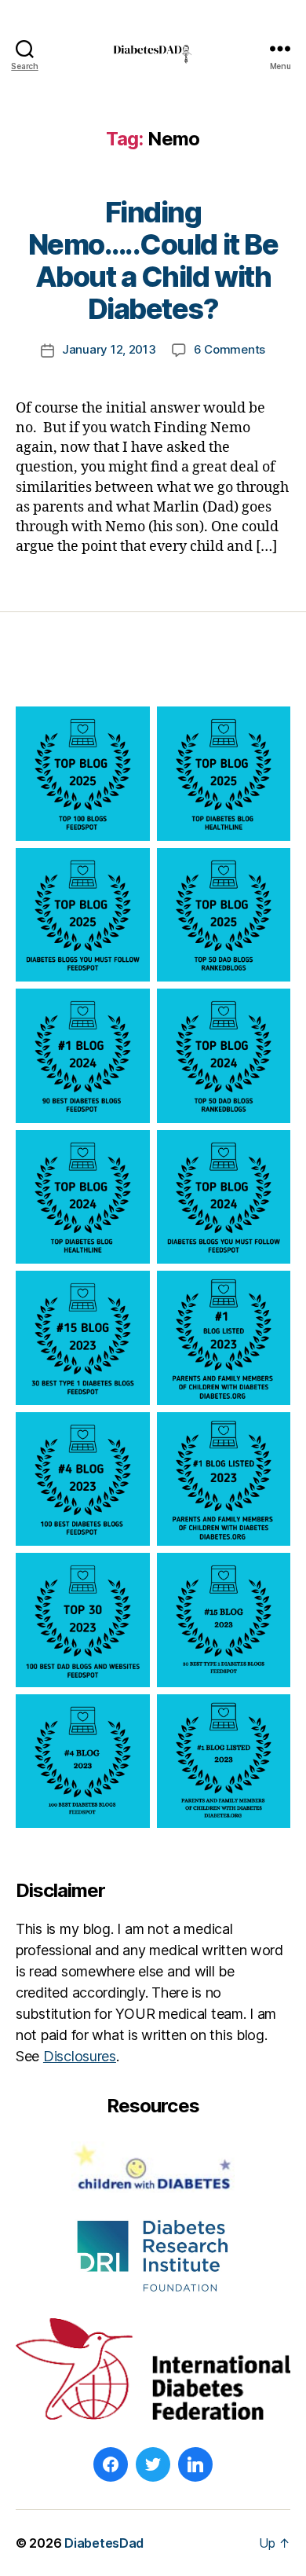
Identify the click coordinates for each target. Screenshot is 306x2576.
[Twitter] (153, 2464)
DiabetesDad (104, 2543)
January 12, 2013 (109, 349)
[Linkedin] (195, 2464)
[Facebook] (111, 2464)
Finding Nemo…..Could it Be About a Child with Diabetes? (153, 261)
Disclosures (80, 2056)
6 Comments (229, 349)
